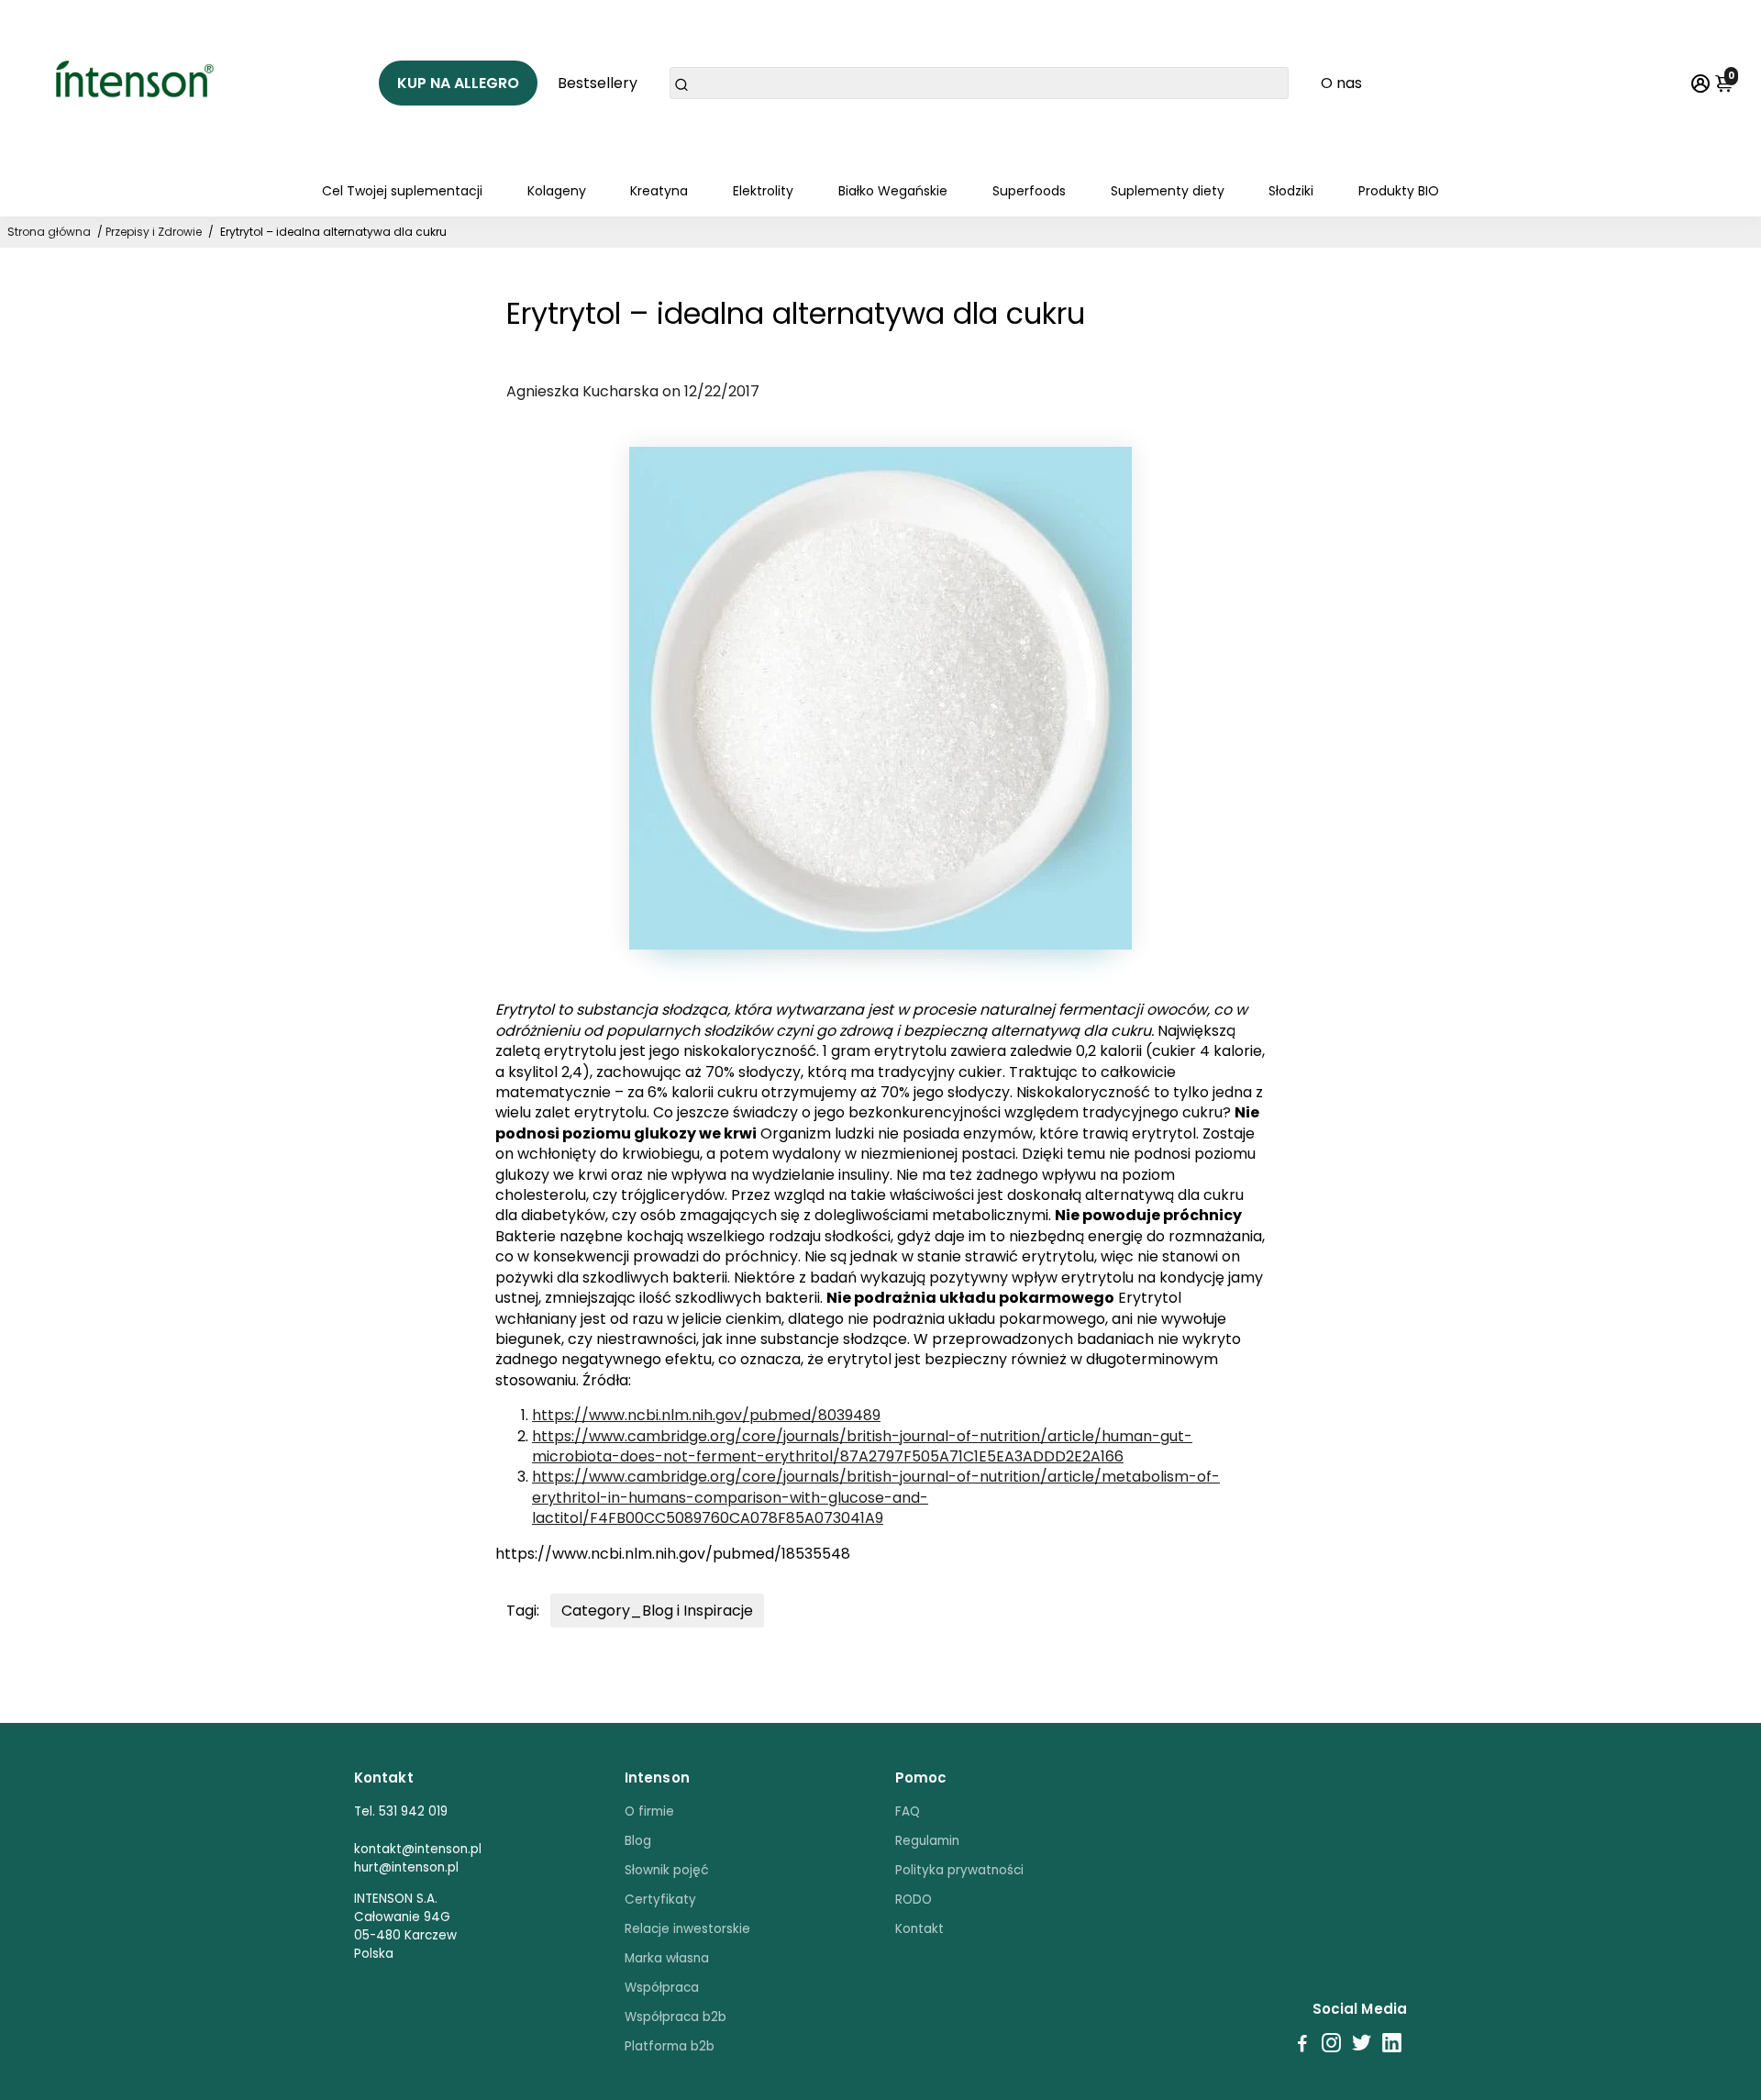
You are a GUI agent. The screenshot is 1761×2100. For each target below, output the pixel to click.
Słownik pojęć (667, 1870)
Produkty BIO (1399, 191)
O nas (1341, 83)
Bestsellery (598, 83)
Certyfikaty (660, 1900)
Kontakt (919, 1929)
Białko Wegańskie (893, 191)
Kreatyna (659, 191)
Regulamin (927, 1841)
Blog (638, 1841)
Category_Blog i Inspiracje (657, 1611)
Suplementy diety (1168, 191)
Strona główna (49, 232)
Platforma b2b (670, 2046)
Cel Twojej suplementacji (402, 191)
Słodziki (1291, 191)
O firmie (649, 1811)
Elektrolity (763, 191)
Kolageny (557, 191)
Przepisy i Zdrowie (154, 232)
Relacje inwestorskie (687, 1929)
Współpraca (662, 1988)
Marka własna (667, 1958)
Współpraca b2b (676, 2017)
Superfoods (1029, 191)
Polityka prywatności (959, 1870)
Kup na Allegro (458, 83)
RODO (914, 1900)
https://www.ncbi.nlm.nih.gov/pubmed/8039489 (706, 1415)
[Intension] (141, 83)
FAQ (908, 1811)
